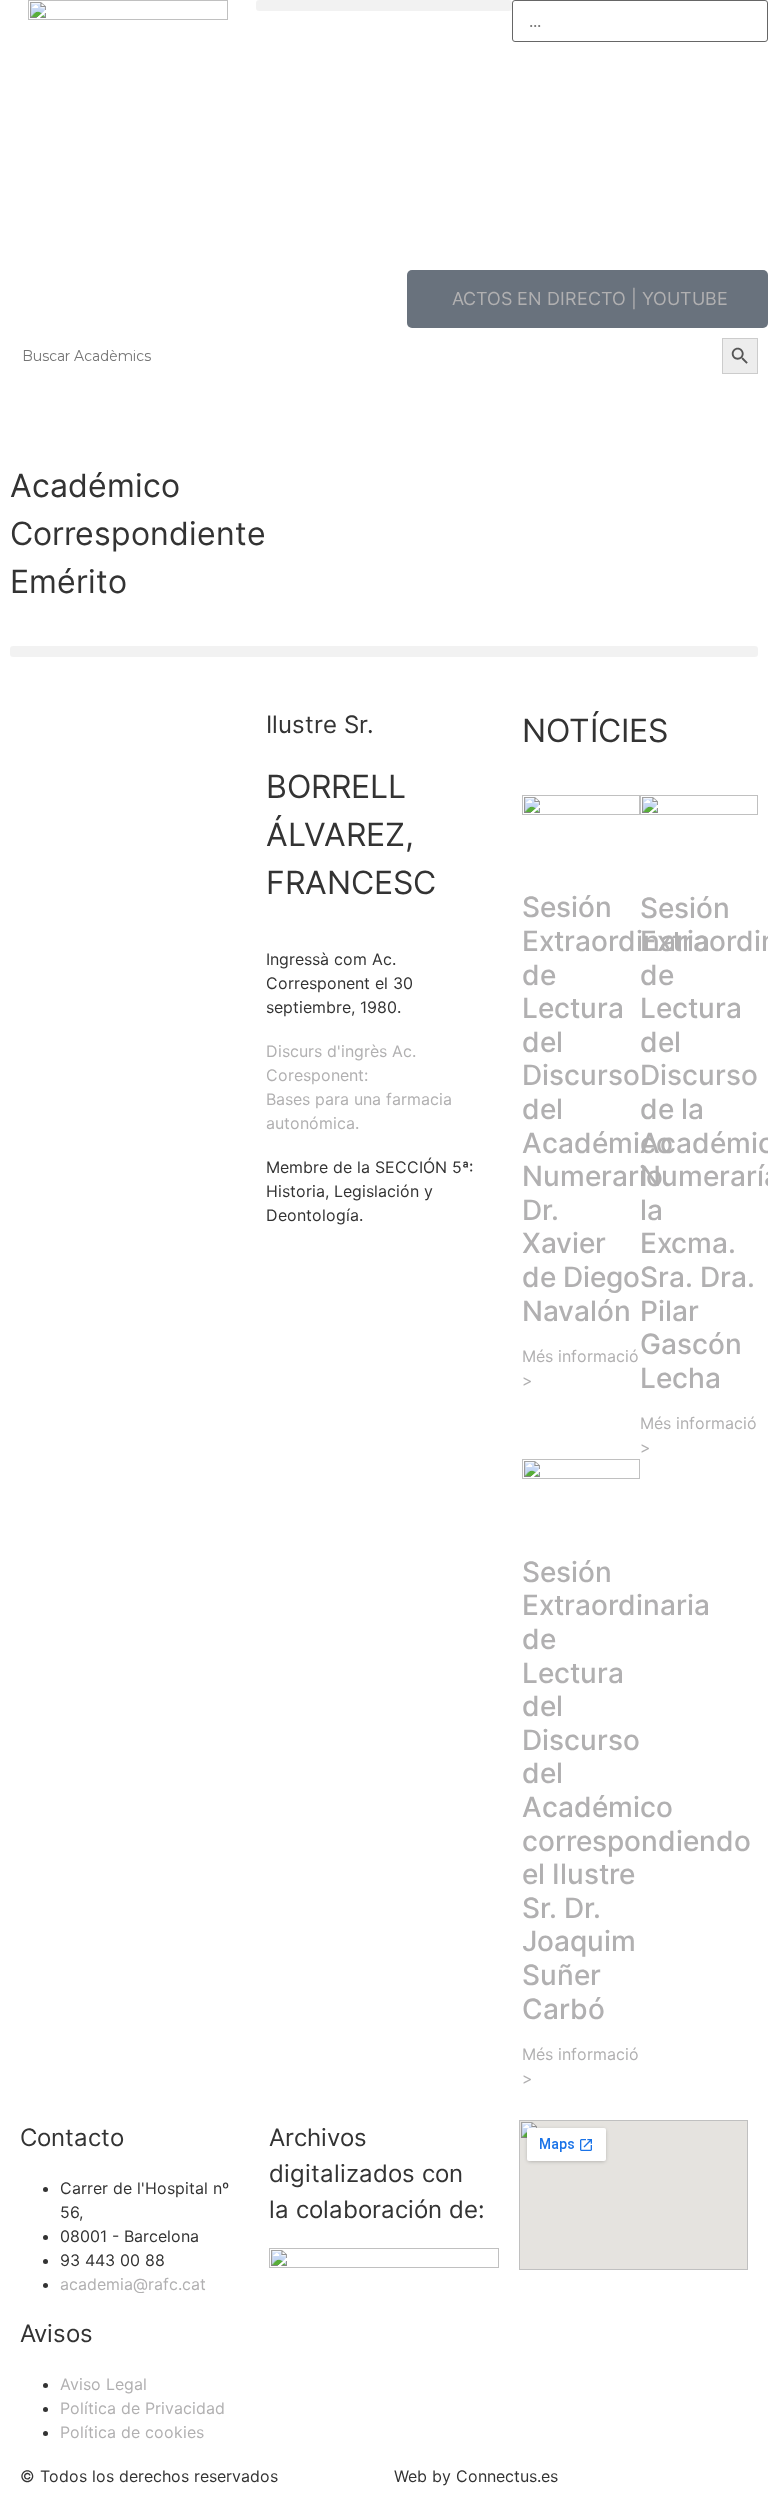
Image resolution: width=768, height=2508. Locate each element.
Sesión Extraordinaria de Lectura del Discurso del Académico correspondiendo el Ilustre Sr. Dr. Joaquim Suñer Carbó (636, 1790)
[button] (384, 5)
